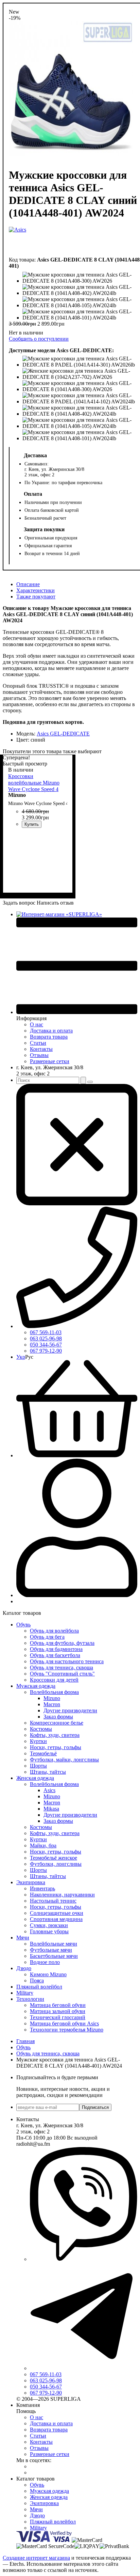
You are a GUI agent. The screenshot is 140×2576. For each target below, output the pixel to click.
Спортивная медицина (56, 1919)
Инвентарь (42, 1888)
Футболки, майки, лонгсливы (64, 1760)
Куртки (38, 1741)
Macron (52, 1704)
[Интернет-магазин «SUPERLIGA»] (59, 914)
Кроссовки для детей (54, 1680)
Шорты (38, 1766)
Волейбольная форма (54, 1692)
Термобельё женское (54, 1858)
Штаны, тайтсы (48, 1772)
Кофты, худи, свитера (55, 1735)
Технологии (30, 1999)
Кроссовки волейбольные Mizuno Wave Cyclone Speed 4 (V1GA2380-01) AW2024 (37, 786)
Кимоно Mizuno (48, 1974)
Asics (49, 1790)
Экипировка (31, 1882)
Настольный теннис (53, 1901)
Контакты (41, 1049)
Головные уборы (49, 1931)
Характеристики (36, 590)
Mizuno (52, 1698)
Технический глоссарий (58, 2017)
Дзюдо (24, 1968)
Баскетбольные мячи (54, 1956)
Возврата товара (49, 1037)
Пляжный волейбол (39, 1987)
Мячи (23, 1938)
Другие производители (70, 1710)
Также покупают (36, 597)
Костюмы (41, 1729)
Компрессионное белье (57, 1723)
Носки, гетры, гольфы (56, 1747)
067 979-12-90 (46, 1351)
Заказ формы (58, 1717)
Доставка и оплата (51, 1031)
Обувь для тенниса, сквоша (62, 1667)
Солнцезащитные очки (57, 1913)
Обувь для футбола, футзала (62, 1643)
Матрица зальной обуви (58, 2011)
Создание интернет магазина (36, 2558)
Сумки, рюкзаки (49, 1925)
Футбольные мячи (51, 1950)
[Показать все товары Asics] (17, 240)
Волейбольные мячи (54, 1944)
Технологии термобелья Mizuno (67, 2030)
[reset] (90, 1082)
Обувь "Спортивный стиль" (62, 1674)
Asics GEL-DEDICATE (63, 734)
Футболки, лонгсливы (56, 1864)
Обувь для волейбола (54, 1631)
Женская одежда (35, 1778)
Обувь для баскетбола (55, 1655)
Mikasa (51, 1809)
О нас (37, 1024)
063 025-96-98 (46, 1338)
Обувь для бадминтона (56, 1649)
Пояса (37, 1981)
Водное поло (45, 1962)
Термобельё (43, 1753)
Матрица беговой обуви (58, 2005)
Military (25, 1993)
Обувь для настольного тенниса (67, 1661)
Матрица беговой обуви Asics (64, 2023)
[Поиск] (83, 1080)
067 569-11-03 (46, 1332)
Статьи (38, 1043)
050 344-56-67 (46, 1345)
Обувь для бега (47, 1637)
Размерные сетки (50, 1061)
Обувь (23, 1625)
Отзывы (39, 1055)
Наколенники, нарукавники (62, 1895)
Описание (28, 584)
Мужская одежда (36, 1686)
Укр (21, 1357)
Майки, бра (43, 1845)
